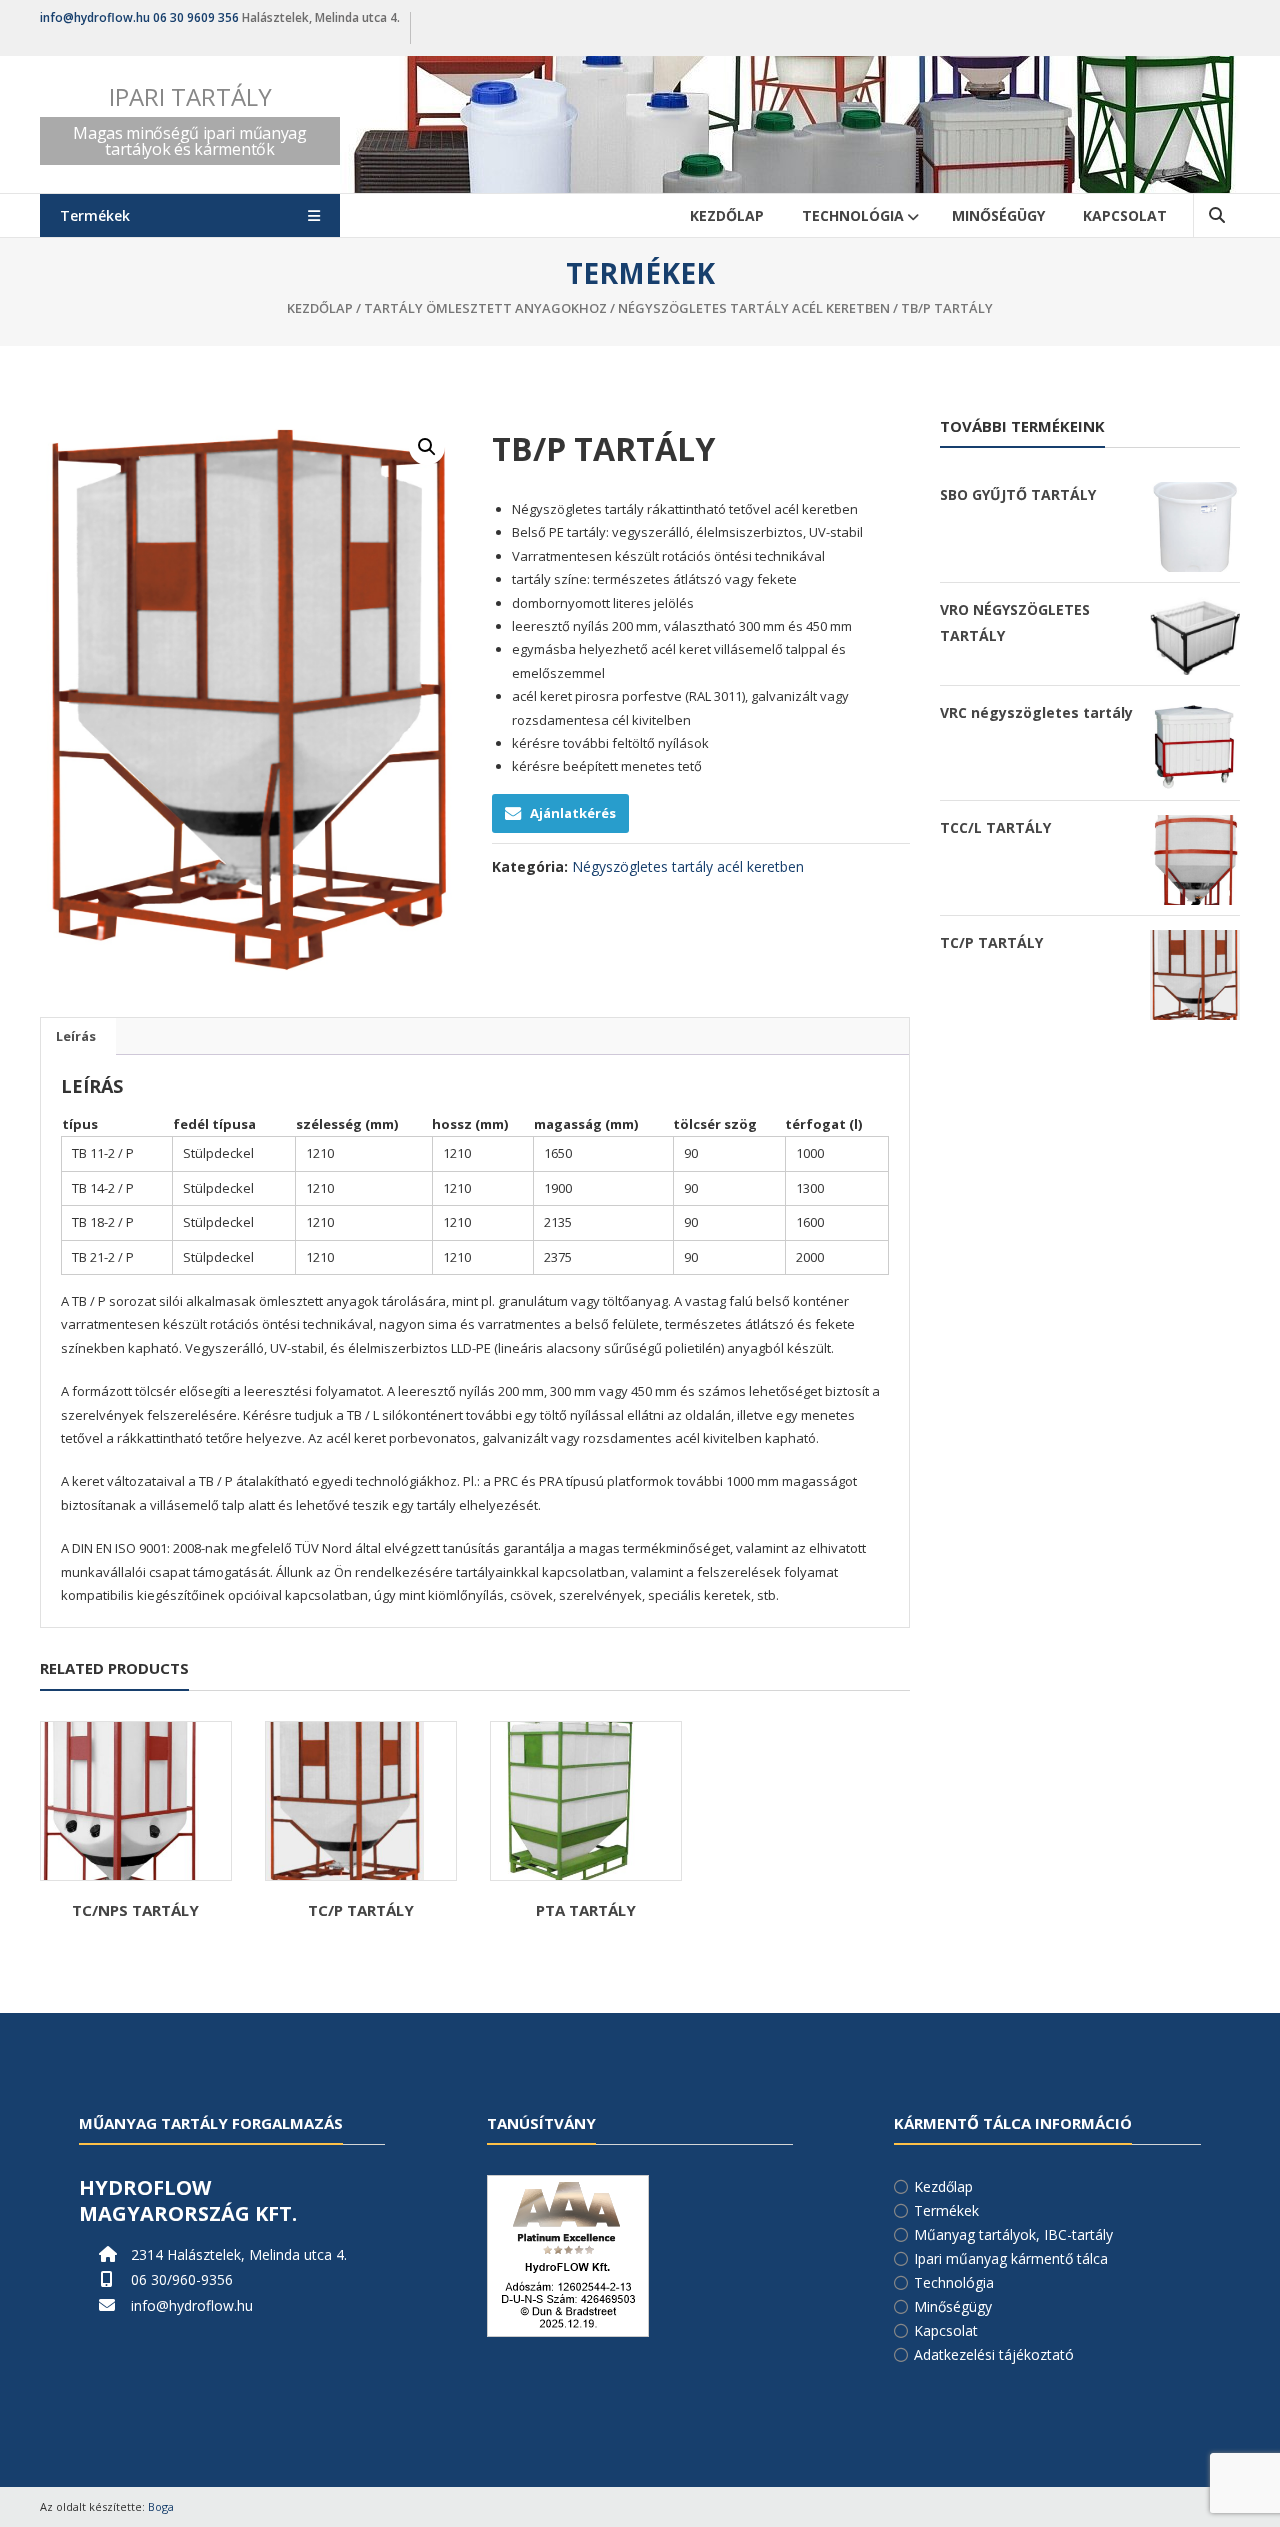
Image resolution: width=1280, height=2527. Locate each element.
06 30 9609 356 (196, 17)
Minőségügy (998, 215)
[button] (427, 447)
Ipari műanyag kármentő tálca (1011, 2258)
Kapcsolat (1125, 215)
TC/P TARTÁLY (361, 1910)
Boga (161, 2506)
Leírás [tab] (76, 1036)
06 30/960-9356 (182, 2279)
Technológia (853, 215)
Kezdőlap (727, 215)
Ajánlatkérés (573, 813)
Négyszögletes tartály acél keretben (754, 308)
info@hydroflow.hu (95, 17)
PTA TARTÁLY (586, 1910)
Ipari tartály (190, 96)
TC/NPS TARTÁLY (135, 1910)
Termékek (946, 2210)
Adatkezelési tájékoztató (994, 2354)
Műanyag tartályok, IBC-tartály (1013, 2234)
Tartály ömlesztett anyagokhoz (485, 308)
